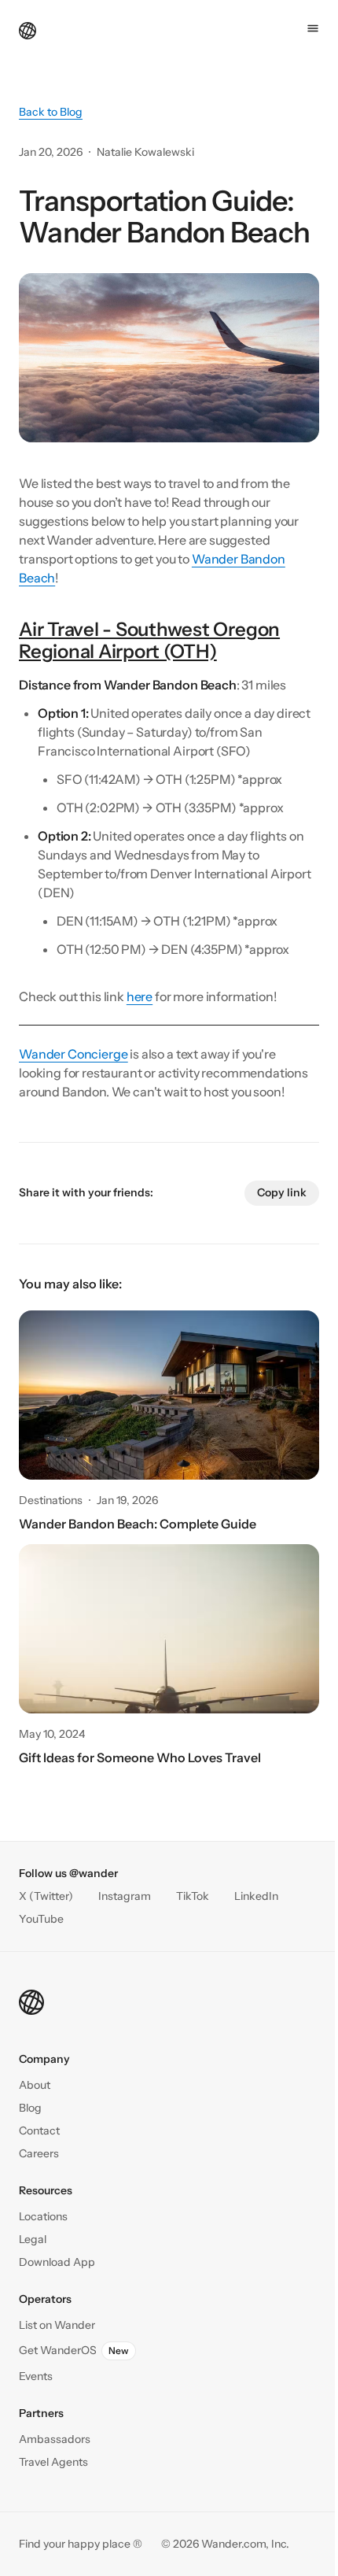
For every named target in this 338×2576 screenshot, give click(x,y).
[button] (39, 2131)
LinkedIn (256, 1896)
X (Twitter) (46, 1896)
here (140, 996)
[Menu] (313, 28)
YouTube (41, 1919)
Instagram (125, 1896)
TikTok (193, 1896)
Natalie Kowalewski (145, 152)
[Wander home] (28, 29)
